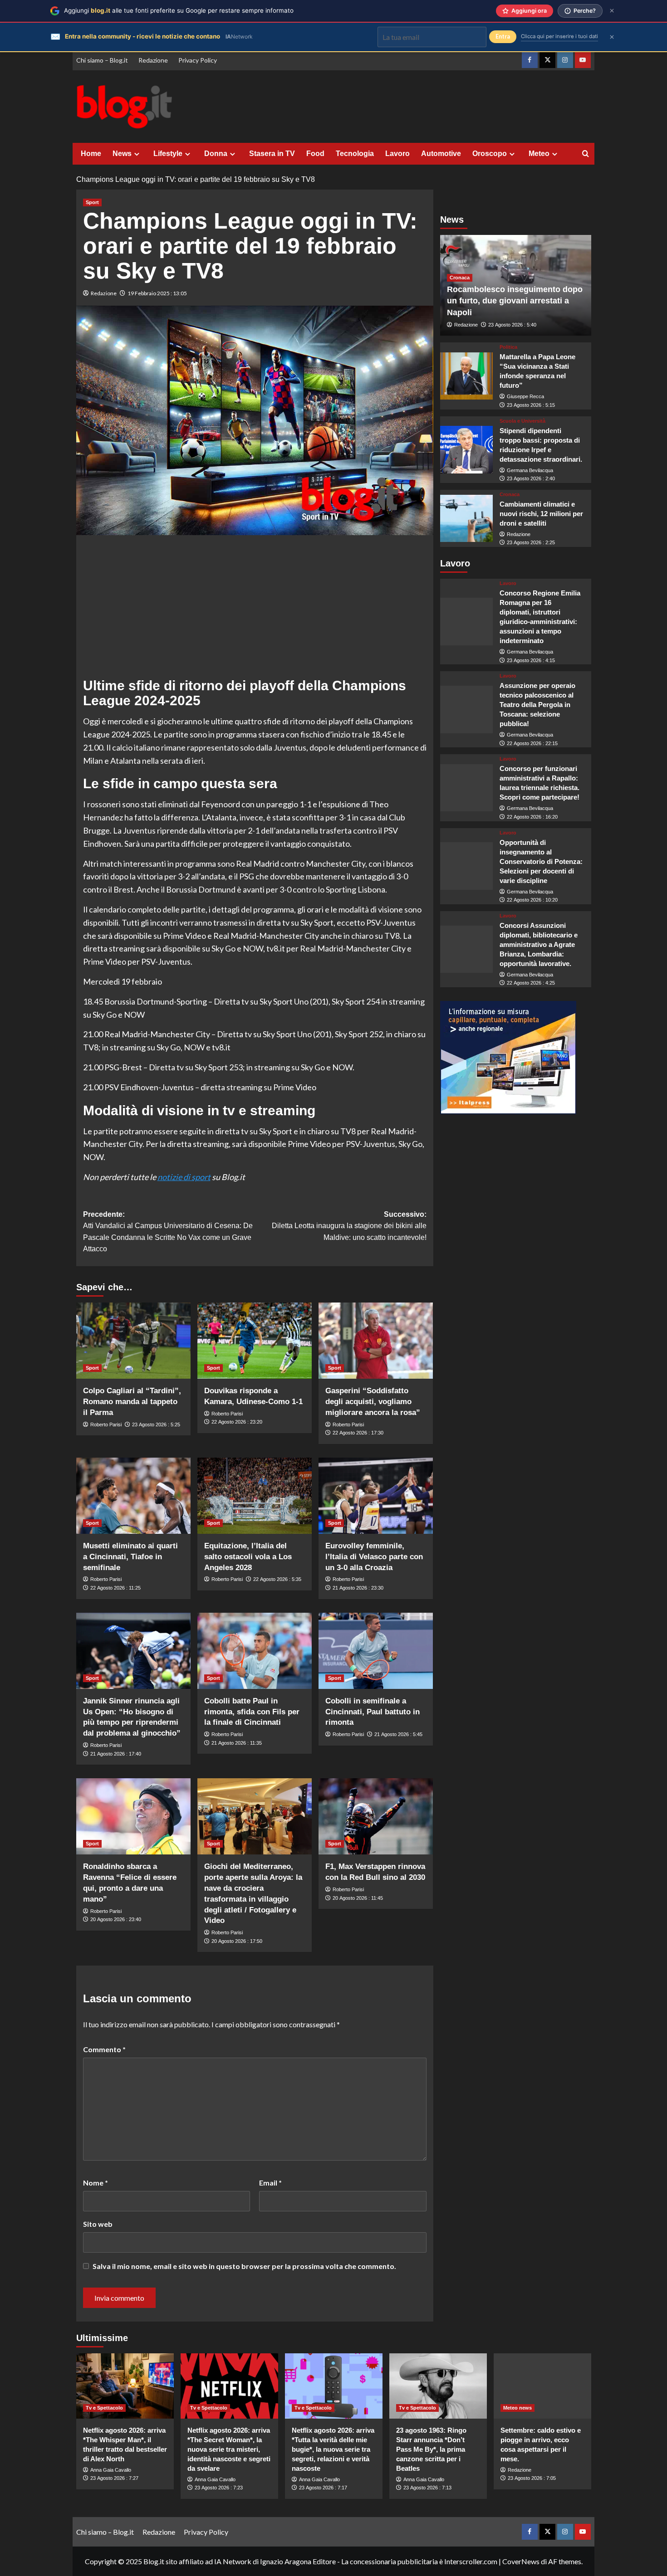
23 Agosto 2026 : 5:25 (156, 1425)
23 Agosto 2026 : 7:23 (219, 2488)
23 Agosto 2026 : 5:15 (531, 405)
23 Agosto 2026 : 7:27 (114, 2478)
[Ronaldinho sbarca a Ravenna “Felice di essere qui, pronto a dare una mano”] (133, 1816)
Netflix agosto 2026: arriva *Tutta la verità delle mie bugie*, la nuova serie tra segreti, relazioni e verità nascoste (333, 2449)
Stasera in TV (272, 154)
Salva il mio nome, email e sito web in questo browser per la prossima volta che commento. (244, 2266)
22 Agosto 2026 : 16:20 (532, 817)
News (122, 154)
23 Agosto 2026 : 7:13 (427, 2488)
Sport (92, 202)
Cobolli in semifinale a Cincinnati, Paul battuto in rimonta (373, 1712)
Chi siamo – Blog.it (102, 60)
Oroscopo (490, 154)
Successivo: (349, 1226)
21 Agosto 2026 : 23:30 (358, 1588)
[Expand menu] (137, 154)
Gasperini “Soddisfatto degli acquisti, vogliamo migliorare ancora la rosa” (373, 1402)
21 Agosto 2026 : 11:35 (237, 1743)
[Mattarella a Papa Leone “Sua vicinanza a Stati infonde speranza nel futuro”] (467, 376)
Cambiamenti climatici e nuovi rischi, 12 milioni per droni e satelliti (541, 514)
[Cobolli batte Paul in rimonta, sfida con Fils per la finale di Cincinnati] (255, 1651)
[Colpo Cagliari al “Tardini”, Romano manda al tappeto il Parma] (133, 1341)
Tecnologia (355, 154)
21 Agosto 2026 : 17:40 (116, 1754)
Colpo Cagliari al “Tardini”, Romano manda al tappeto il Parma (132, 1402)
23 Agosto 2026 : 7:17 (323, 2488)
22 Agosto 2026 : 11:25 (115, 1588)
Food (315, 154)
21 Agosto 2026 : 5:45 (398, 1734)
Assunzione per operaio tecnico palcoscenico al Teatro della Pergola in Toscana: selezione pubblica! (537, 705)
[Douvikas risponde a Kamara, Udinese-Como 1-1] (255, 1341)
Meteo (539, 154)
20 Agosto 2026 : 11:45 (358, 1898)
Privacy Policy (198, 60)
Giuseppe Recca (525, 396)
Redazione (153, 60)
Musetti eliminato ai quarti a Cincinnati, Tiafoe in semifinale (130, 1557)
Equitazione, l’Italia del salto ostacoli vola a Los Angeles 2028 (248, 1557)
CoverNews (521, 2561)
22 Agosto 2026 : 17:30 (358, 1433)
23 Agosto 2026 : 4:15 (531, 660)
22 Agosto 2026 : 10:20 (532, 900)
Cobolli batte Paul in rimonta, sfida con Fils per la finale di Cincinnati (252, 1712)
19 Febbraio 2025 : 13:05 (157, 293)
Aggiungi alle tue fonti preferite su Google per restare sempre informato (179, 10)
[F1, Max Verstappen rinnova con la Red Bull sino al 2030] (376, 1816)
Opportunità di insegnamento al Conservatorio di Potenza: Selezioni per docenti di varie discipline (541, 861)
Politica (508, 347)
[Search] (586, 154)
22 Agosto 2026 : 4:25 (531, 983)
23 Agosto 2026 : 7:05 (532, 2478)
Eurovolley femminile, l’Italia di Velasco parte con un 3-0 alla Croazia (374, 1557)
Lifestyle (168, 154)
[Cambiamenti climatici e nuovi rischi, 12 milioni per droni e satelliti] (467, 519)
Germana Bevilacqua (530, 470)
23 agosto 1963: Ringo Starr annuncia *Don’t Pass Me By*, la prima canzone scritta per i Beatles (431, 2449)
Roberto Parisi (106, 1425)
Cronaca (460, 278)
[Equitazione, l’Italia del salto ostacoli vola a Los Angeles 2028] (255, 1496)
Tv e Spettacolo (104, 2408)
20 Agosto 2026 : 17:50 (237, 1941)
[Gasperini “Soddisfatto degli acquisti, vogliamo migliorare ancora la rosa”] (376, 1341)
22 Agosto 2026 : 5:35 (277, 1579)
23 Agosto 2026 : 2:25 (531, 542)
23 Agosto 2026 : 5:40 (512, 325)
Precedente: (168, 1232)
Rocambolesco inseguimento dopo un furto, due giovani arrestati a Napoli (515, 301)
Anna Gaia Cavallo (111, 2470)
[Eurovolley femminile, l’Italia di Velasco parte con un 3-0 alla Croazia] (376, 1496)
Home (91, 154)
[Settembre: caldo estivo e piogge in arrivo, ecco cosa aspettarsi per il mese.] (542, 2386)
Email (270, 2183)
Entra (503, 37)
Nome (96, 2183)
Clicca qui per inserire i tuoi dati (559, 36)
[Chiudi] (612, 11)
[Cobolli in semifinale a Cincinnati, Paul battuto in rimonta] (376, 1651)
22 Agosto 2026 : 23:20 (237, 1422)
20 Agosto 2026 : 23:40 (116, 1919)
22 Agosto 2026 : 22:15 (532, 743)
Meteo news (517, 2408)
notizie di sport (184, 1177)
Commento (104, 2049)
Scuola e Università (522, 421)
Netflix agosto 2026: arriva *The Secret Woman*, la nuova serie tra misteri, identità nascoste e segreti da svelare (229, 2449)
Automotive (441, 154)
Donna (216, 154)
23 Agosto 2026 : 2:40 (531, 478)
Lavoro (397, 154)
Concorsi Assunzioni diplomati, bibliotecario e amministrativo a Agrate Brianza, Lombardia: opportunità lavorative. (539, 944)
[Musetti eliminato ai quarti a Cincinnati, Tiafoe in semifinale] (133, 1496)
